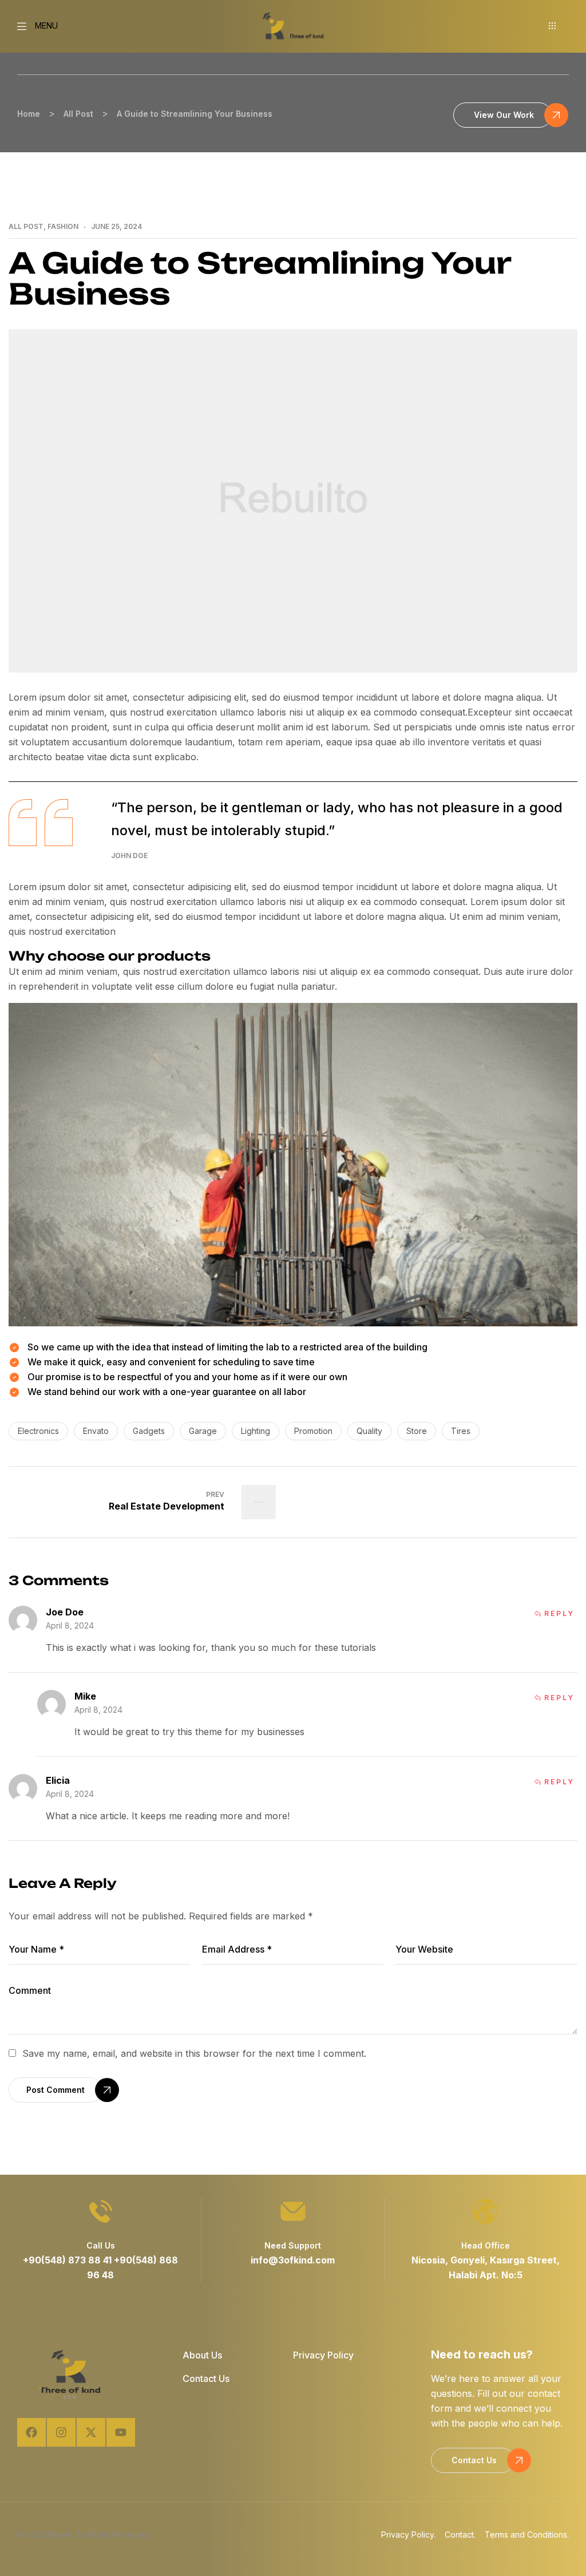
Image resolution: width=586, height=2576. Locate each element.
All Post (26, 227)
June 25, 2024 (116, 227)
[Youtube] (121, 2432)
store (417, 1431)
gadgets (149, 1431)
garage (203, 1431)
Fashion (63, 227)
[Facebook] (31, 2432)
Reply (559, 1614)
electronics (38, 1431)
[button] (554, 26)
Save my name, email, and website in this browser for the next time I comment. (194, 2053)
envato (96, 1431)
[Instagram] (61, 2432)
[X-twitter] (91, 2432)
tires (461, 1431)
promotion (313, 1431)
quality (369, 1431)
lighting (256, 1431)
